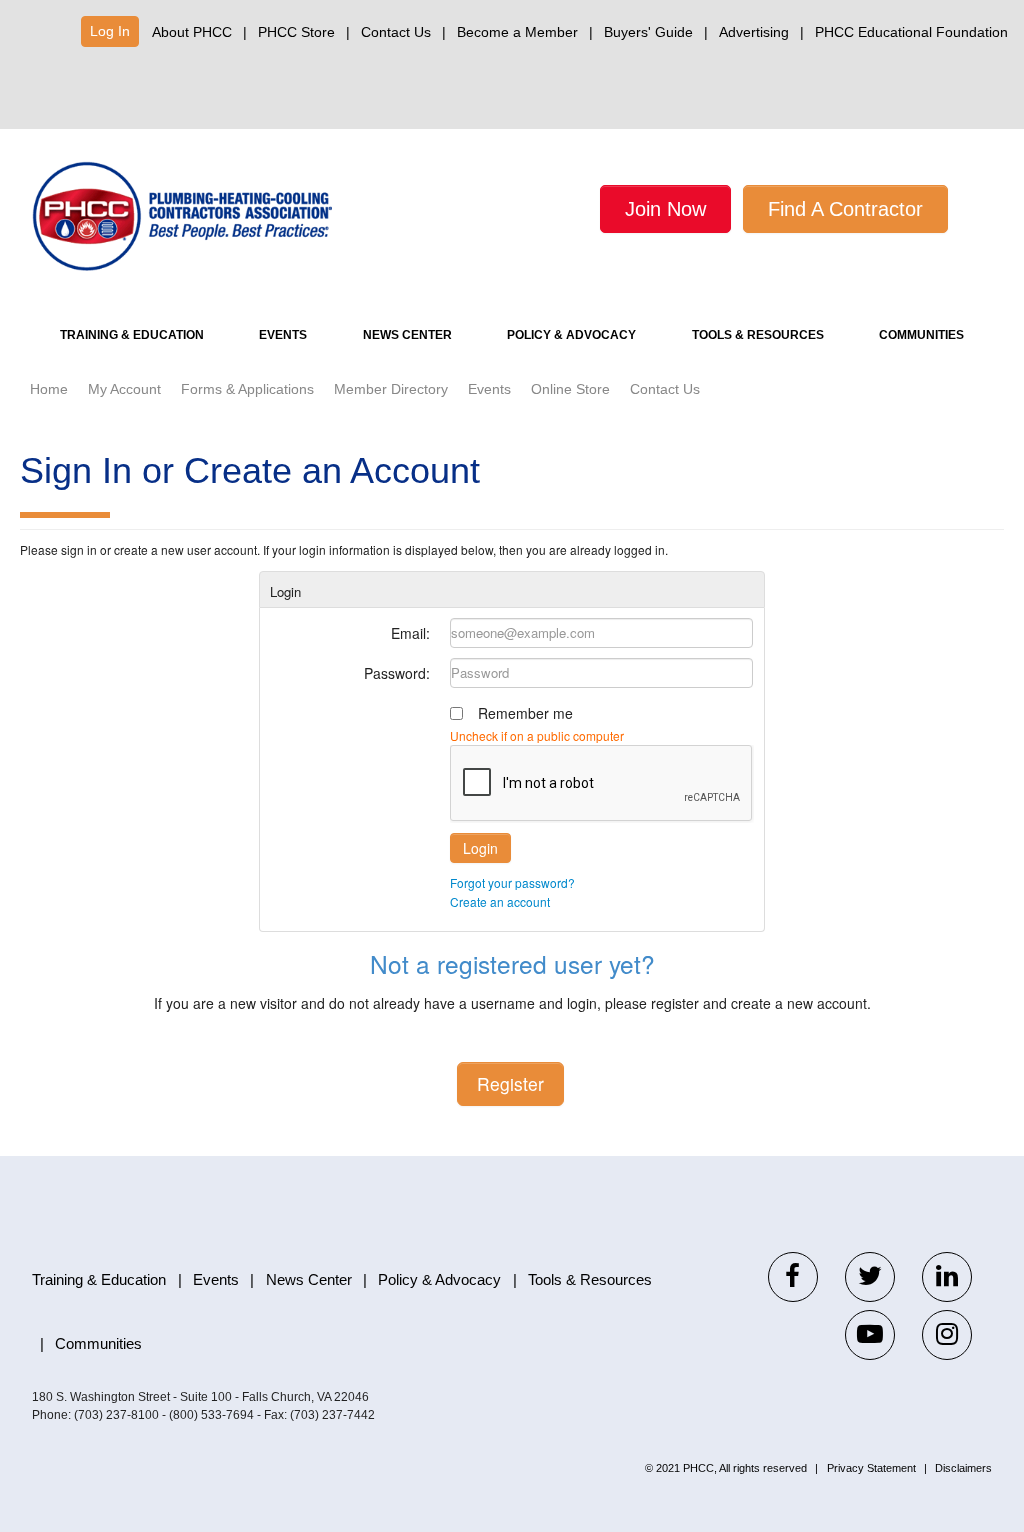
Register (510, 1083)
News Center (407, 335)
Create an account (500, 901)
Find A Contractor (845, 209)
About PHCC (192, 32)
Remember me (525, 713)
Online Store (570, 389)
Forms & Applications (247, 389)
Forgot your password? (512, 882)
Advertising (754, 32)
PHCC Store (296, 32)
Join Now (665, 209)
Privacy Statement (871, 1468)
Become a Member (517, 32)
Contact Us (396, 32)
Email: (410, 633)
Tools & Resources (758, 335)
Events (283, 335)
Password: (397, 673)
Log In (110, 31)
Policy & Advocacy (571, 335)
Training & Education (132, 335)
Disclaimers (963, 1468)
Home (49, 389)
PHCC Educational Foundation (911, 32)
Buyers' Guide (648, 32)
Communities (921, 335)
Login (480, 848)
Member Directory (391, 389)
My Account (124, 389)
